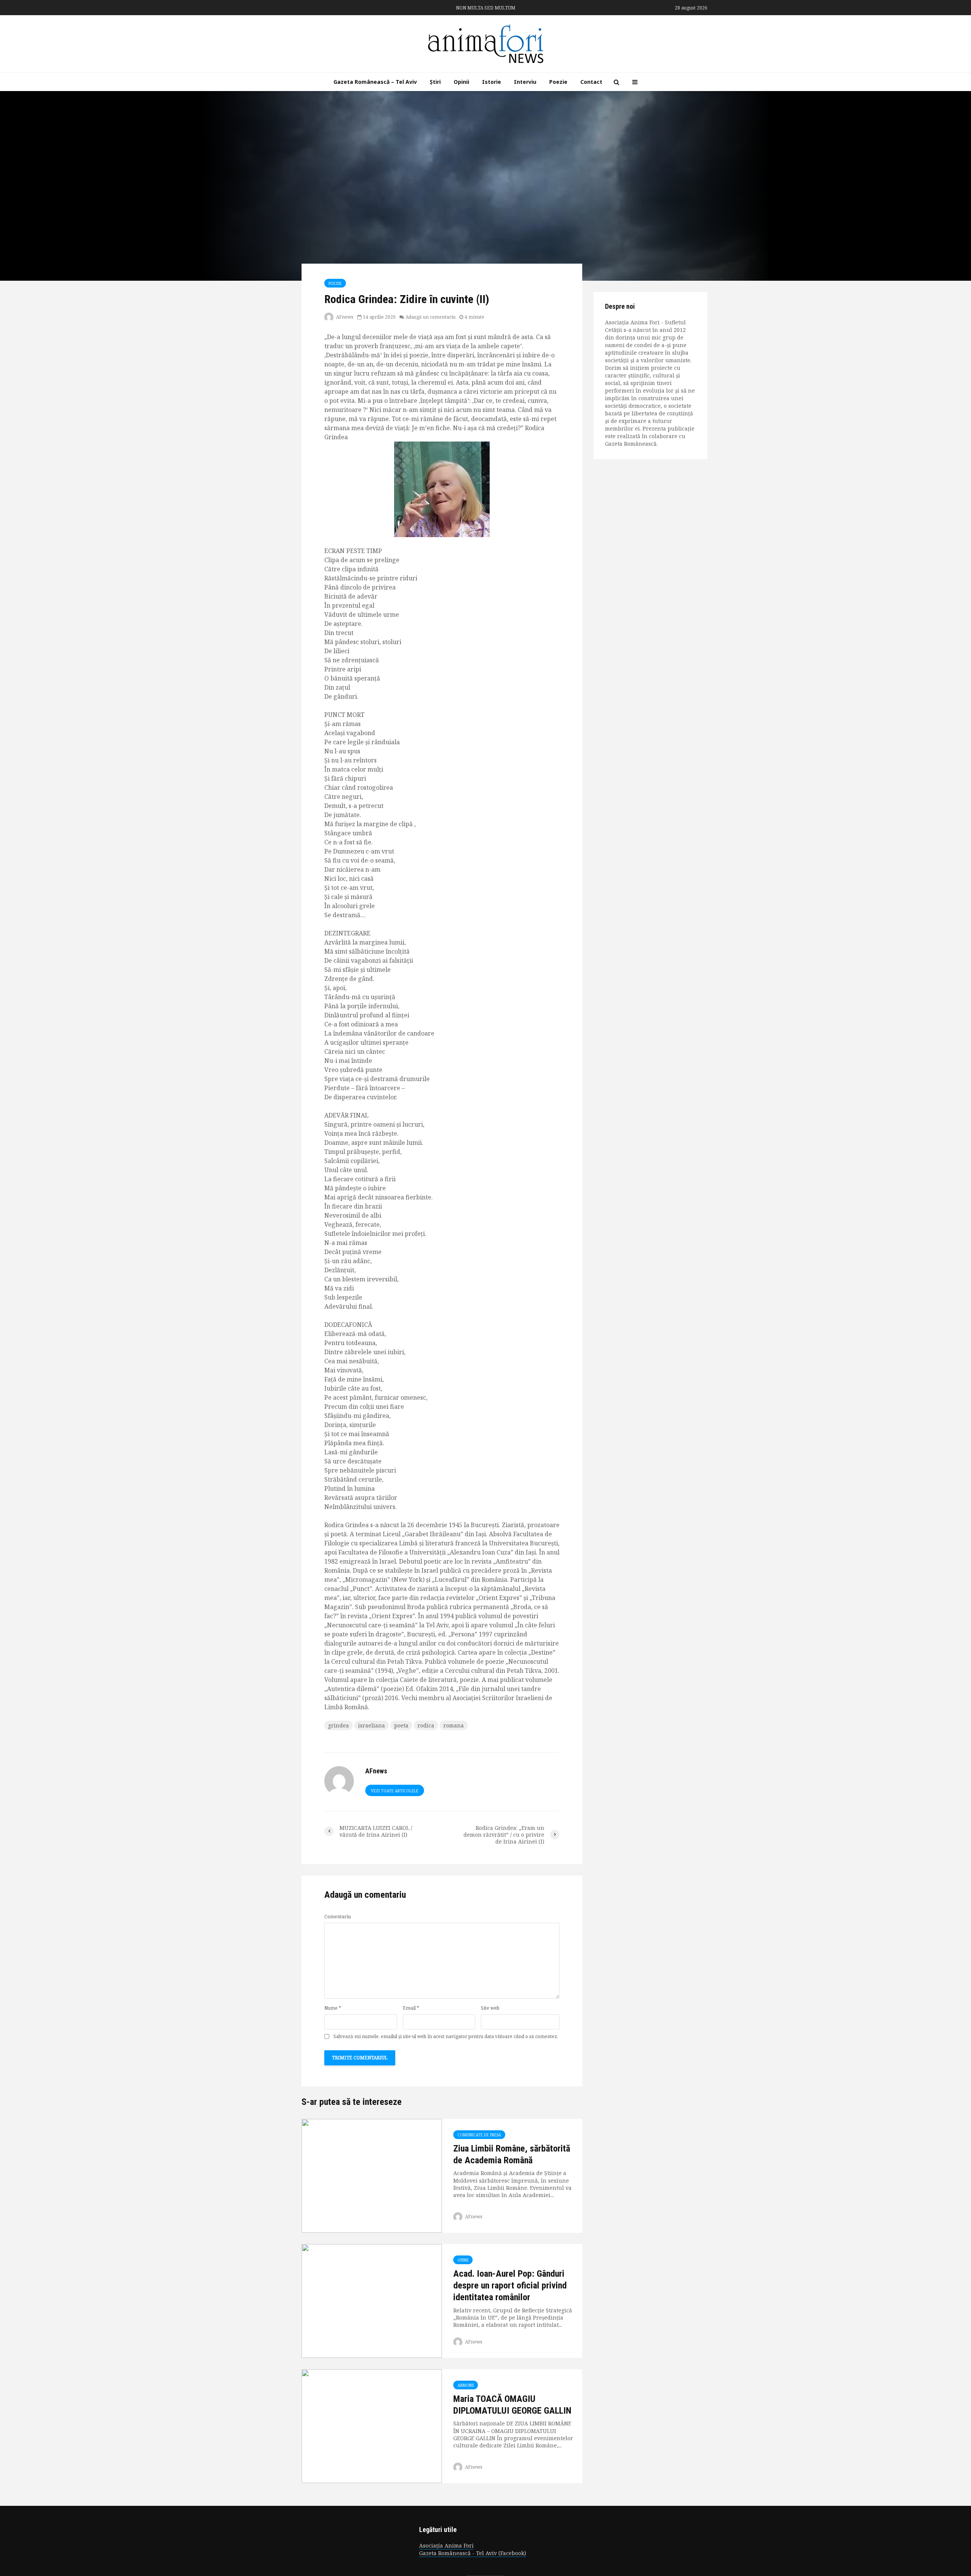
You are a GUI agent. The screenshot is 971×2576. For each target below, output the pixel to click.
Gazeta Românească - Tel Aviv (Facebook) (473, 2553)
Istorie (492, 82)
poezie (335, 283)
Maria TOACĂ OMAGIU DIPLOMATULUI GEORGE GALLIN (512, 2405)
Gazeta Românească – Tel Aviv (375, 82)
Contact (591, 82)
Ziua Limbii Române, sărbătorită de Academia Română (512, 2154)
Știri (435, 82)
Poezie (558, 82)
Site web (490, 2008)
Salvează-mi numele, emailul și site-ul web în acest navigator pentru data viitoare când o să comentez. (446, 2037)
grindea (339, 1725)
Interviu (525, 82)
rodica (426, 1725)
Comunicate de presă (479, 2135)
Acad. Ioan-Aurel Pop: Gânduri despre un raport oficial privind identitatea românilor (510, 2286)
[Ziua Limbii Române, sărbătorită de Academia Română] (372, 2175)
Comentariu (338, 1917)
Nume (333, 2008)
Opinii (461, 82)
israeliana (372, 1725)
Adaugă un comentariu (431, 317)
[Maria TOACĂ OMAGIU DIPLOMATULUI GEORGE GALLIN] (372, 2425)
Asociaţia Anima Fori (446, 2545)
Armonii (466, 2385)
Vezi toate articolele (395, 1791)
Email (411, 2008)
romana (454, 1725)
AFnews (344, 317)
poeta (401, 1725)
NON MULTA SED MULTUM (486, 8)
